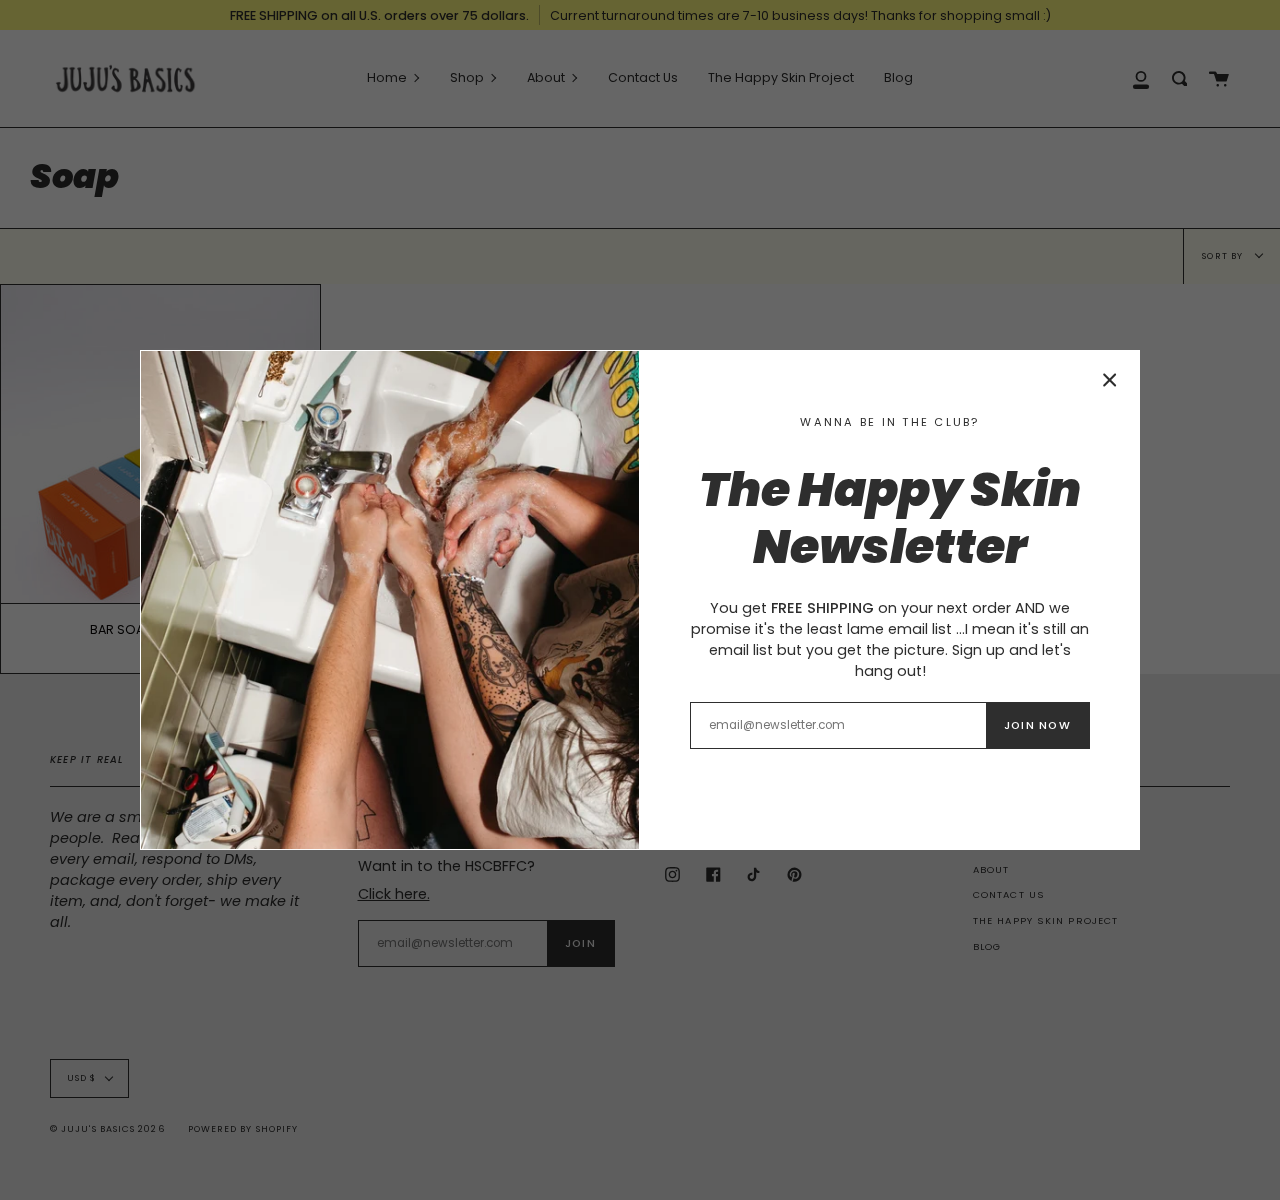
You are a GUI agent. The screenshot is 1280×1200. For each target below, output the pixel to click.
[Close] (1110, 380)
